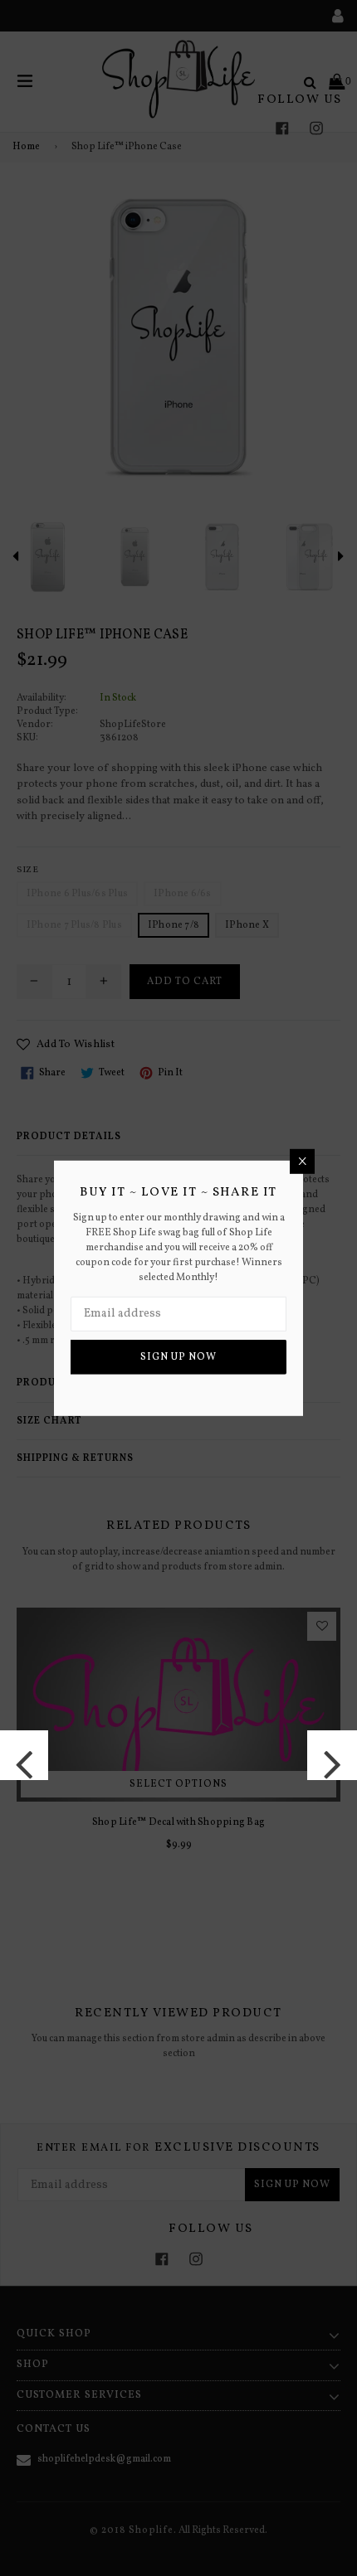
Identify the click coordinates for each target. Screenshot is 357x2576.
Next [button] (332, 1755)
